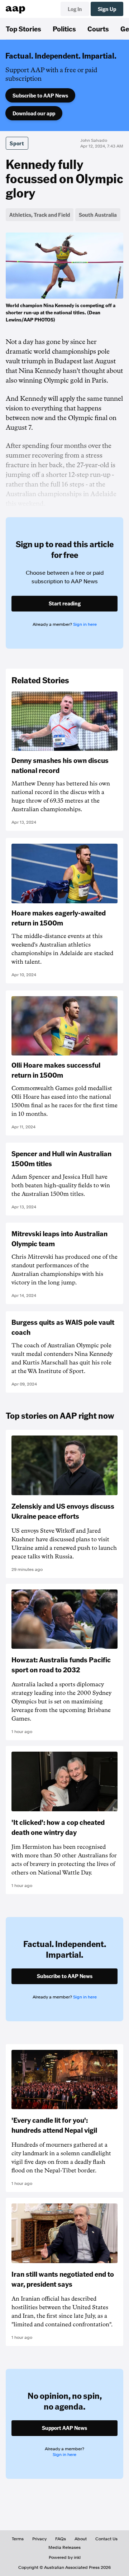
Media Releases (64, 2547)
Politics (64, 29)
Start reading (65, 603)
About (81, 2539)
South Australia (98, 215)
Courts (98, 29)
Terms (18, 2539)
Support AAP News (64, 2428)
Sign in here (85, 624)
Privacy (39, 2539)
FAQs (61, 2539)
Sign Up (107, 9)
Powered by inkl (65, 2557)
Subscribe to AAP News (40, 95)
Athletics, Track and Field (40, 215)
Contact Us (106, 2539)
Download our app (34, 113)
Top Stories (23, 29)
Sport (17, 143)
